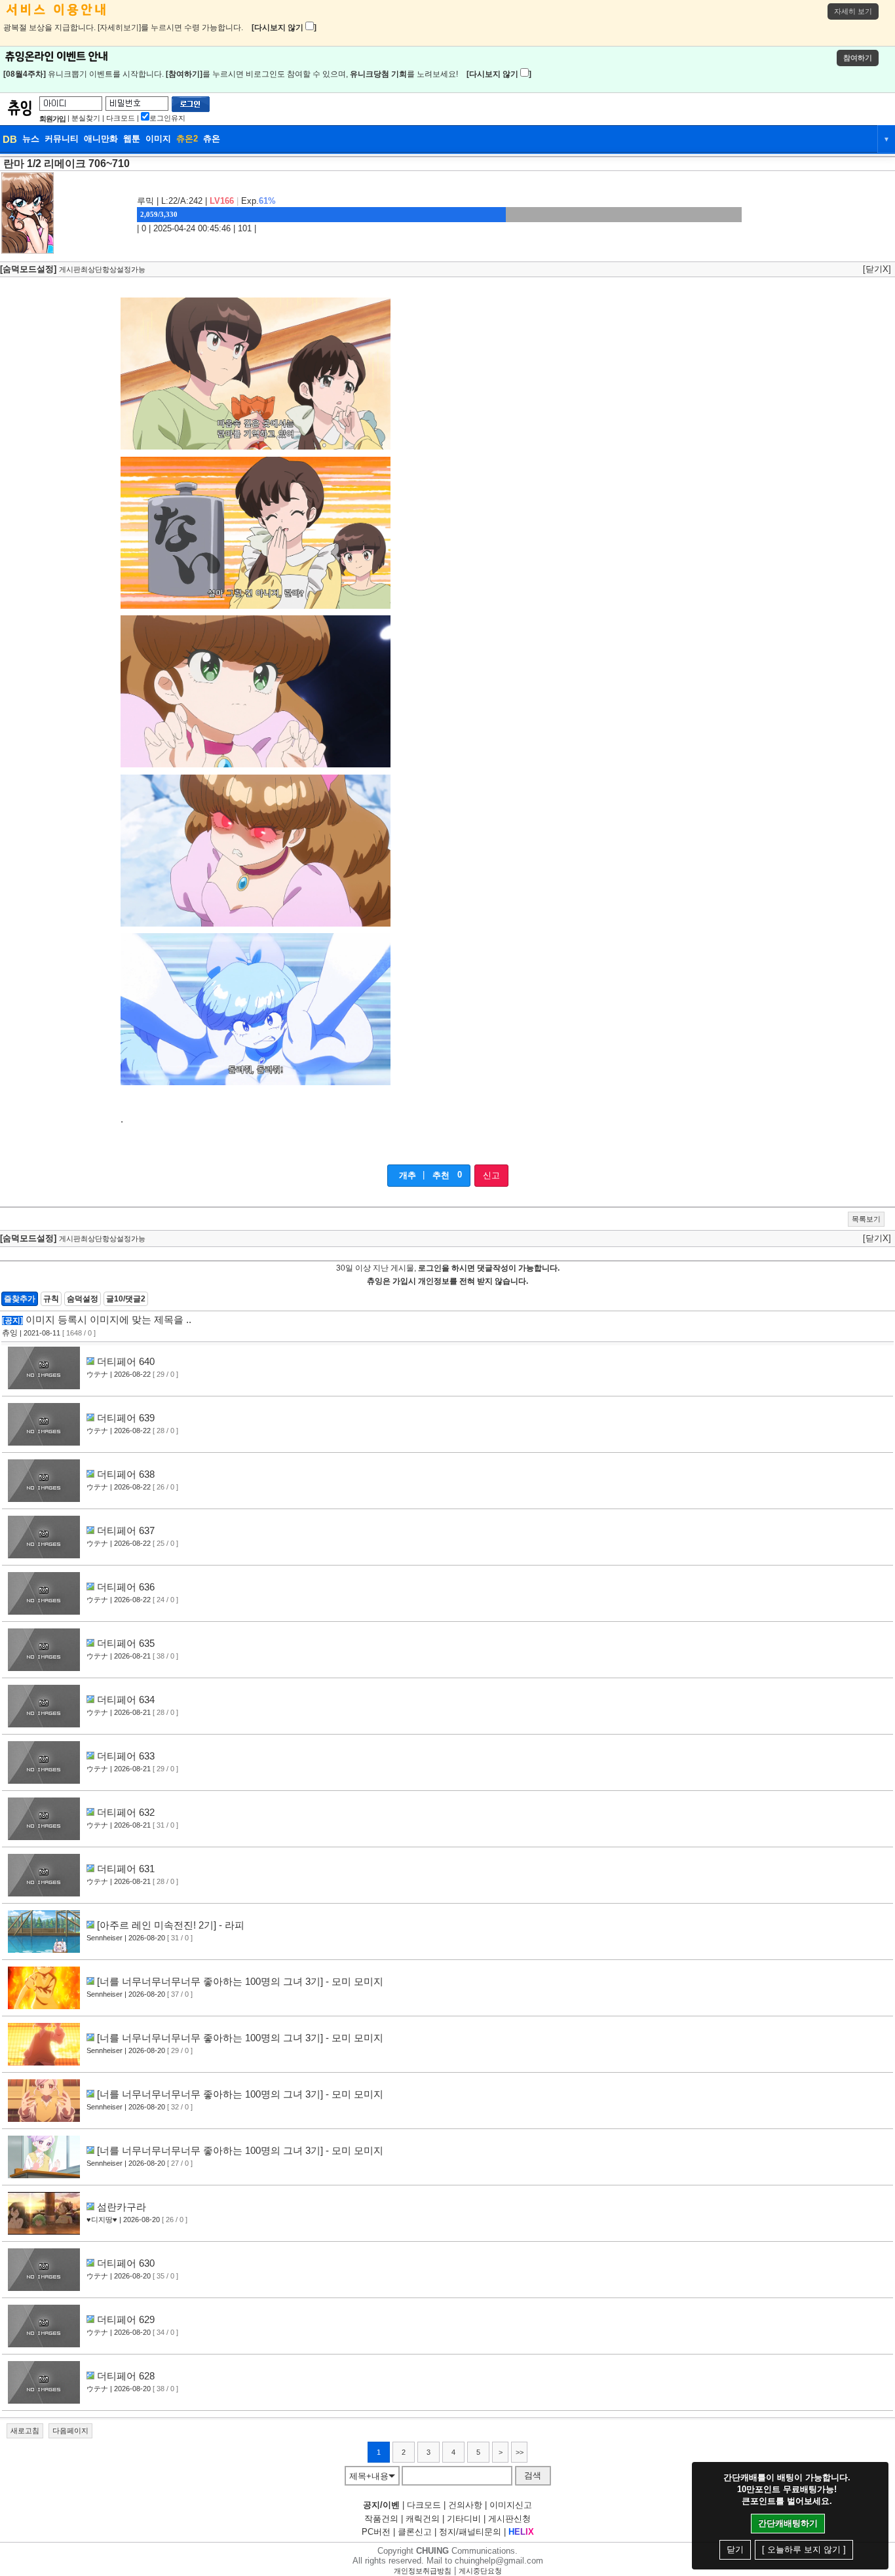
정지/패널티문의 (470, 2532)
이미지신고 (511, 2505)
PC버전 (376, 2532)
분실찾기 (86, 118)
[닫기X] (877, 269)
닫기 (735, 2549)
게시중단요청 (480, 2571)
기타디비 (464, 2519)
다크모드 (121, 118)
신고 (491, 1175)
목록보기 (866, 1219)
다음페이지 (70, 2431)
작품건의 (381, 2519)
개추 (408, 1175)
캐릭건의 (423, 2519)
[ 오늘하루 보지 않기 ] (804, 2549)
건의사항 (465, 2505)
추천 (441, 1175)
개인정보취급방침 (423, 2571)
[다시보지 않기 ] (284, 28)
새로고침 (25, 2431)
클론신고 (415, 2532)
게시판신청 (509, 2519)
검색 (533, 2475)
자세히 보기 (853, 11)
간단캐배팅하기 (788, 2523)
